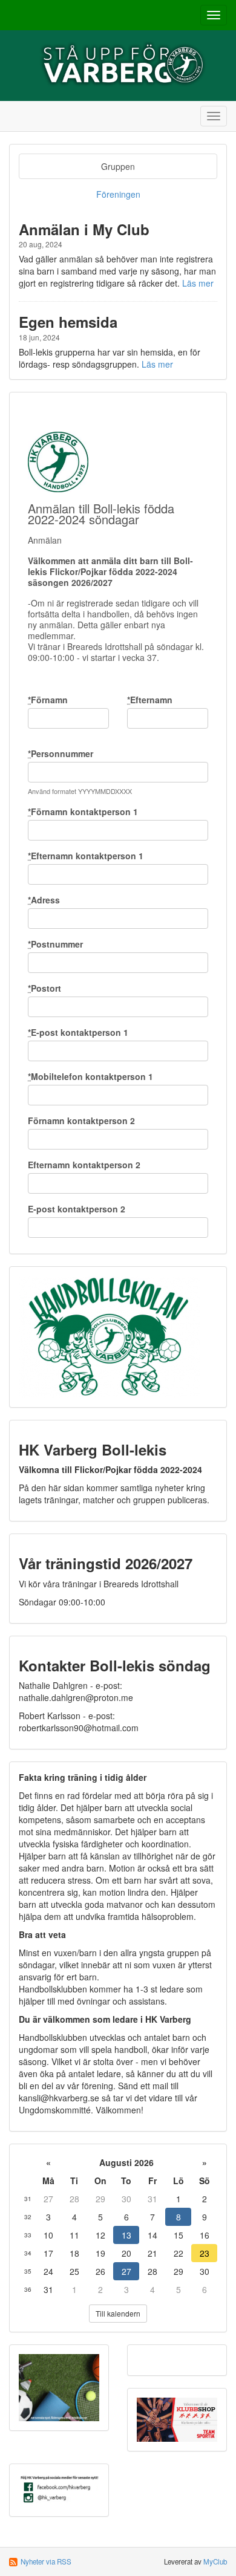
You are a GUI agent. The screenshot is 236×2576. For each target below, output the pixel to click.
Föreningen (118, 194)
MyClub (215, 2561)
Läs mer (198, 283)
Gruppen (118, 166)
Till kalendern (118, 2313)
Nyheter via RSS (46, 2561)
